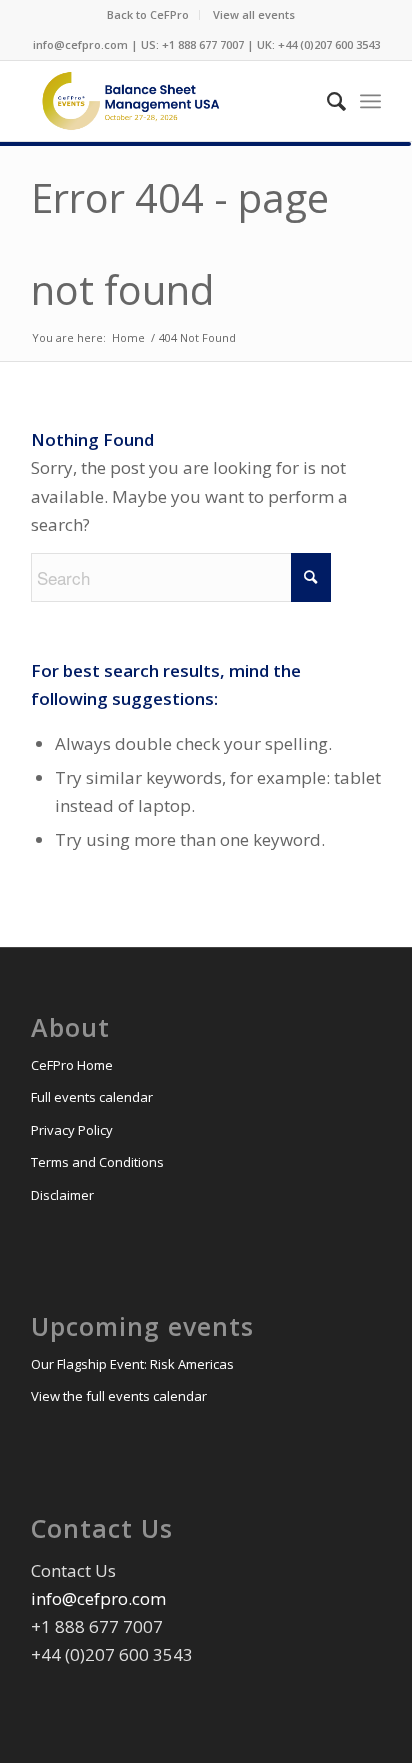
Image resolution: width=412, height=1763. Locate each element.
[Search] (326, 101)
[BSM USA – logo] (171, 101)
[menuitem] (148, 15)
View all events (254, 14)
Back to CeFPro (148, 14)
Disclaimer (62, 1195)
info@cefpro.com (98, 1598)
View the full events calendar (119, 1396)
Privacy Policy (72, 1130)
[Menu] (370, 101)
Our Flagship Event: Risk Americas (132, 1364)
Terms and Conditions (97, 1162)
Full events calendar (92, 1097)
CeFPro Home (72, 1065)
